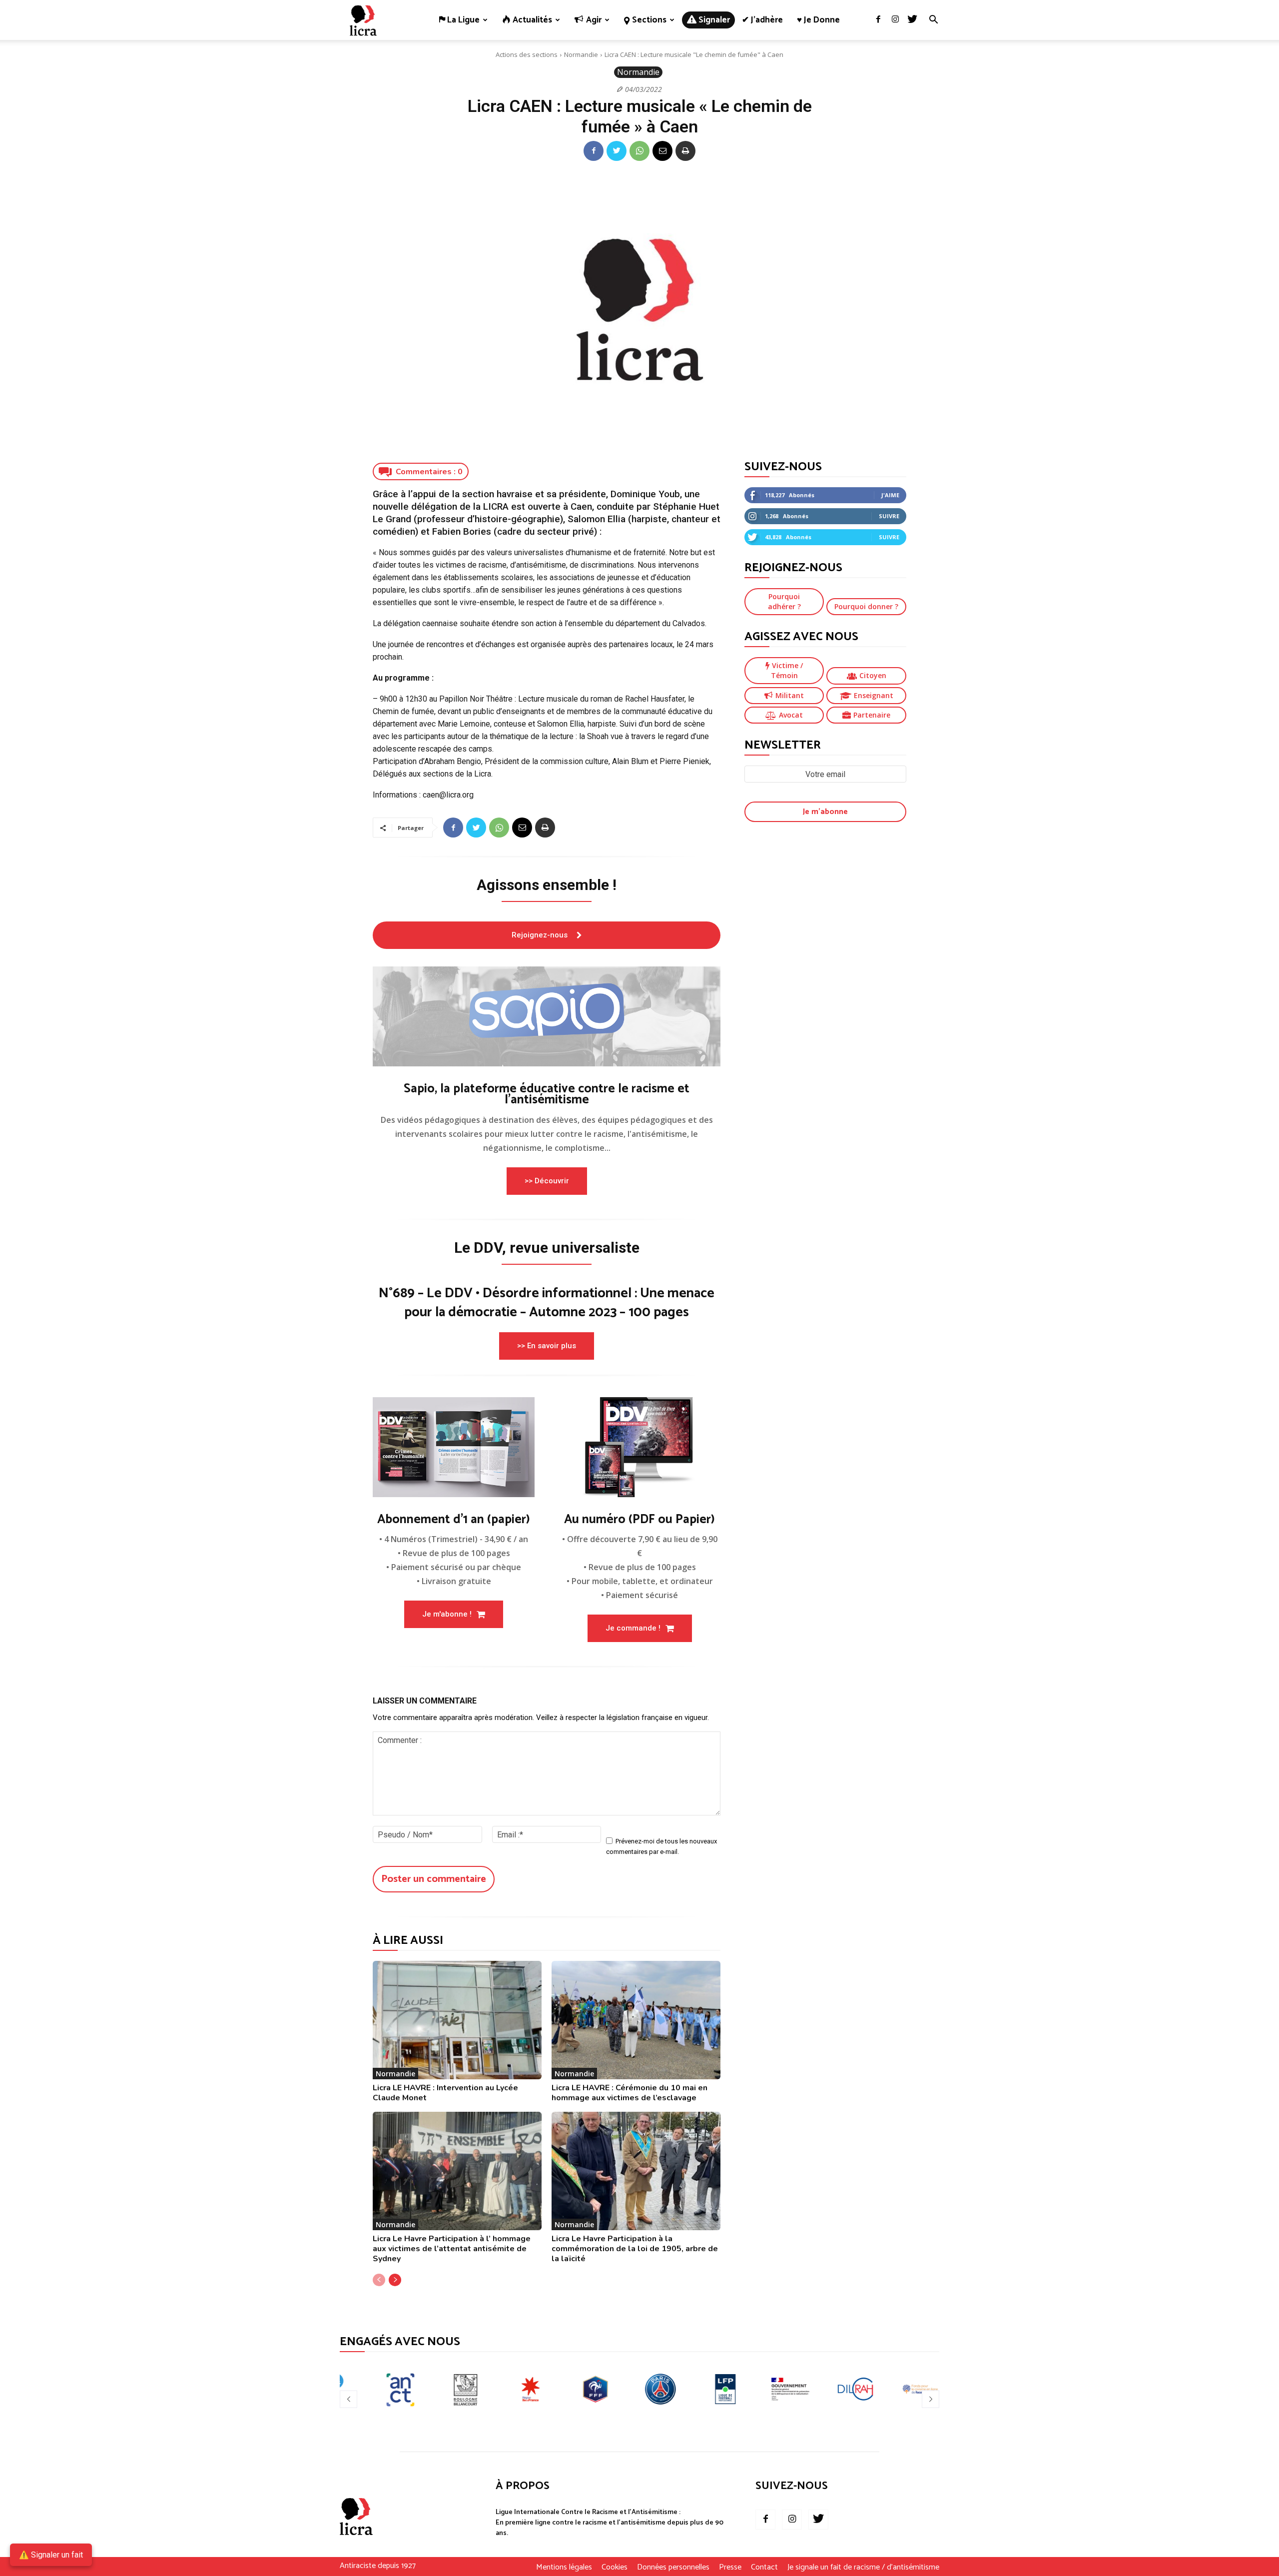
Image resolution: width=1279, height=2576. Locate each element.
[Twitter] (912, 20)
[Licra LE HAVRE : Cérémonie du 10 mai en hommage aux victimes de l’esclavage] (636, 2020)
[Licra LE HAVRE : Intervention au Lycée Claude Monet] (457, 2020)
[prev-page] (379, 2280)
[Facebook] (878, 20)
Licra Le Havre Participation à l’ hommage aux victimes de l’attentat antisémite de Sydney (452, 2249)
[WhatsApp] (639, 151)
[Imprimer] (685, 151)
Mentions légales (564, 2568)
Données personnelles (673, 2568)
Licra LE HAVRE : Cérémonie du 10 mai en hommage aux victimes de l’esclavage (630, 2093)
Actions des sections (527, 54)
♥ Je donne (818, 20)
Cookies (615, 2568)
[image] (547, 1016)
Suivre (889, 516)
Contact (764, 2568)
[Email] (662, 151)
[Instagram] (895, 20)
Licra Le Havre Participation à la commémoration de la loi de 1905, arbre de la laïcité (635, 2249)
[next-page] (395, 2280)
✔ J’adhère (762, 20)
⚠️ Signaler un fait (51, 2555)
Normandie (581, 54)
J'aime (890, 495)
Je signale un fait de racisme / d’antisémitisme (863, 2568)
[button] (933, 21)
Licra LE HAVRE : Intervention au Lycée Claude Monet (445, 2093)
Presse (730, 2568)
